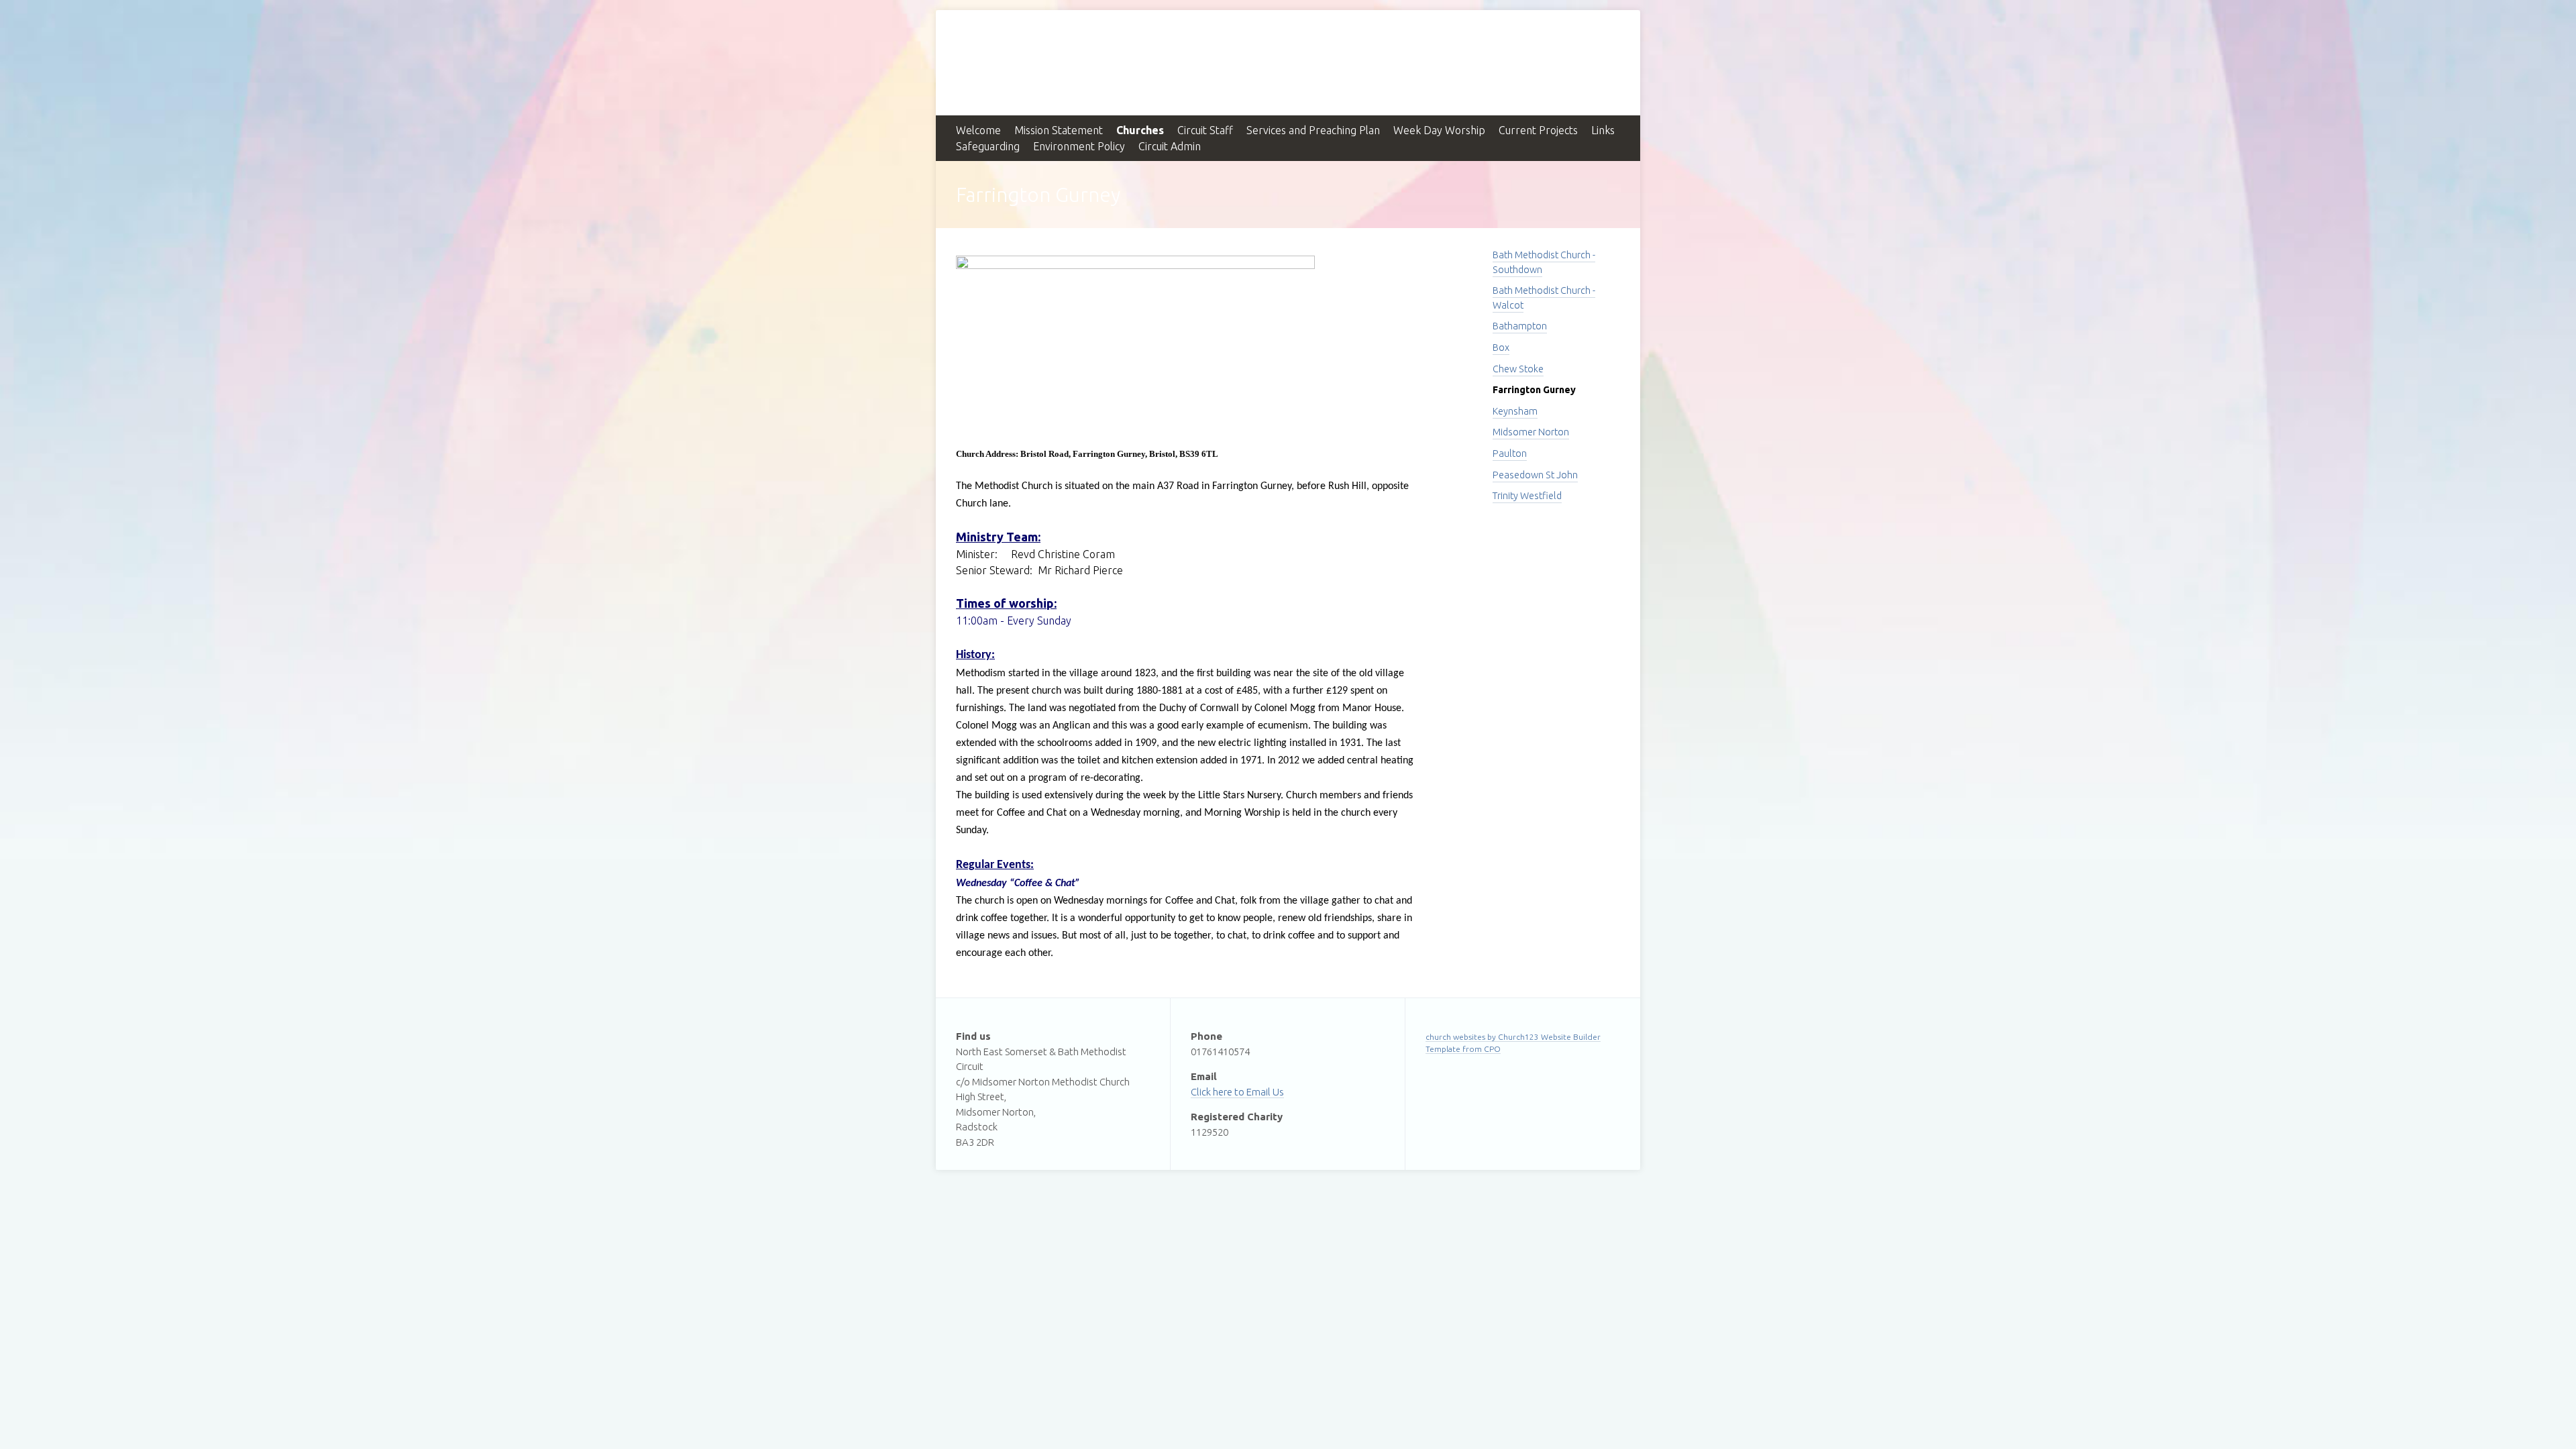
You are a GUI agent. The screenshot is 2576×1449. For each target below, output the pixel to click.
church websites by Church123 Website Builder (1513, 1037)
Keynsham (1515, 411)
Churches (1140, 130)
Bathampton (1520, 326)
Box (1501, 347)
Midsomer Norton (1531, 432)
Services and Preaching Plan (1313, 130)
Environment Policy (1079, 146)
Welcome (978, 130)
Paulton (1510, 453)
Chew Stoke (1518, 369)
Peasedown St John (1535, 475)
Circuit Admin (1170, 146)
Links (1603, 130)
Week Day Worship (1439, 130)
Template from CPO (1463, 1049)
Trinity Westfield (1527, 496)
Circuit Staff (1205, 130)
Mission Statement (1059, 130)
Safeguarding (988, 146)
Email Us (1265, 1092)
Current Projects (1538, 130)
